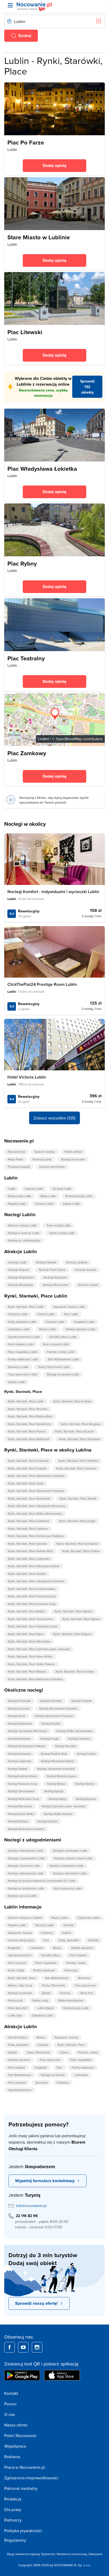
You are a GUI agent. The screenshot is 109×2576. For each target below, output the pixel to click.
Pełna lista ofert (18, 2008)
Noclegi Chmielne (51, 1701)
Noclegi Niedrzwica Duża (24, 1799)
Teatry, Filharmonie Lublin (54, 1367)
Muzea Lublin (47, 1329)
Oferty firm (86, 1993)
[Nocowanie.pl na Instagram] (37, 2347)
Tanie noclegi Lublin (58, 1225)
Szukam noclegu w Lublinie (25, 1918)
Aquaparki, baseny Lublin (69, 1307)
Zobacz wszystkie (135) (54, 1118)
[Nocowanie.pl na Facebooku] (10, 2347)
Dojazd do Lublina (89, 1918)
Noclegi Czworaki (19, 1709)
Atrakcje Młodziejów (21, 1285)
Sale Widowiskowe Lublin (63, 1359)
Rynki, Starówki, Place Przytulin (27, 1468)
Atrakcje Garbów (86, 1270)
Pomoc (11, 2404)
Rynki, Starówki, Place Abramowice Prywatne (36, 1491)
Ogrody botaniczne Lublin (24, 1337)
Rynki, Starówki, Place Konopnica (77, 1544)
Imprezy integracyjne (21, 1940)
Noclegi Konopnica (20, 1754)
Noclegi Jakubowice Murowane (28, 1731)
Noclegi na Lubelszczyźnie (24, 1240)
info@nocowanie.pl (31, 2206)
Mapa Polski (15, 1159)
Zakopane (95, 2554)
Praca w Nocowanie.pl (25, 2467)
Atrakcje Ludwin (88, 1285)
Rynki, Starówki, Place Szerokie (28, 1544)
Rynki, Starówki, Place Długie (77, 1521)
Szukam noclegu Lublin (22, 1225)
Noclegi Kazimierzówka (22, 1776)
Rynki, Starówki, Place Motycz (26, 1611)
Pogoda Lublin (17, 1204)
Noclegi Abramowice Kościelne (58, 1709)
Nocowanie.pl (16, 1152)
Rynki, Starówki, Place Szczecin (74, 1431)
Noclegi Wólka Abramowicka (75, 1731)
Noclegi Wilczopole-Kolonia (57, 1761)
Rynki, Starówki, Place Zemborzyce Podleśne (36, 1536)
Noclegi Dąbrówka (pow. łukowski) (63, 1806)
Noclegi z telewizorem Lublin (26, 1851)
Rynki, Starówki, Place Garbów (75, 1672)
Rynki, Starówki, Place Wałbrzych (29, 1439)
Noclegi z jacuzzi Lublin (22, 1896)
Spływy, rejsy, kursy (20, 1985)
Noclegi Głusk (17, 1716)
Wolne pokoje (73, 1152)
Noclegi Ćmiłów (86, 1754)
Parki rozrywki (17, 1963)
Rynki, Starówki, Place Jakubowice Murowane (37, 1506)
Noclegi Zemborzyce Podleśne (27, 1746)
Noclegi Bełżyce (18, 1821)
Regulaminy (15, 2540)
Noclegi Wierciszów (20, 1806)
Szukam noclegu (45, 1152)
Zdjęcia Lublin (71, 1204)
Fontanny (47, 1933)
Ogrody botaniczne (20, 1955)
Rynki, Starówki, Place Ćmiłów (81, 1551)
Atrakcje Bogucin (19, 1270)
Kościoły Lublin (55, 1322)
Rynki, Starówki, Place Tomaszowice (30, 1619)
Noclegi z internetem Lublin (70, 1873)
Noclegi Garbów (47, 1821)
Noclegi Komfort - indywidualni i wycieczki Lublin (53, 892)
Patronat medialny (21, 2488)
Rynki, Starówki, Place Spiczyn (81, 1619)
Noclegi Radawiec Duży (23, 1784)
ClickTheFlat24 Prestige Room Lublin (42, 984)
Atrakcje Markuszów (55, 1285)
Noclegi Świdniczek (20, 1724)
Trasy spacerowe (85, 1985)
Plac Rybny (22, 563)
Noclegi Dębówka (79, 1739)
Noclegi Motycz (56, 1784)
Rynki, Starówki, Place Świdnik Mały (30, 1551)
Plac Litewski (25, 332)
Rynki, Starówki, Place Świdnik (27, 1574)
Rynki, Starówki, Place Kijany (26, 1634)
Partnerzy (13, 2520)
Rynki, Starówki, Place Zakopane (80, 1439)
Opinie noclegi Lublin (62, 1233)
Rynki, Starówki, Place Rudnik (78, 1499)
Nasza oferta (16, 2425)
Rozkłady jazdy (42, 1159)
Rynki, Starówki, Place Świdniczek (29, 1499)
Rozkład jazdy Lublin (76, 2008)
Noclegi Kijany (57, 1799)
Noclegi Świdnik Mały (54, 1754)
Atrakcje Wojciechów (21, 1277)
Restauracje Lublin (19, 1196)
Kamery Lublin (44, 1204)
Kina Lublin (71, 1314)
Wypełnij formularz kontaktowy (45, 2181)
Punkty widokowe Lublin (23, 1359)
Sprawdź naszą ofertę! (36, 2303)
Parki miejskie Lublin (21, 1344)
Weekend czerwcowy (72, 2554)
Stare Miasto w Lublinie (39, 237)
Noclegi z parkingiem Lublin (70, 1851)
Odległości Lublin (42, 2015)
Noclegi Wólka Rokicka (58, 1814)
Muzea (57, 1948)
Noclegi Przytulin (82, 1701)
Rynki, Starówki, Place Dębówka (28, 1529)
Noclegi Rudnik (51, 1724)
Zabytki (46, 1993)
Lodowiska (37, 1948)
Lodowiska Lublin (19, 1329)
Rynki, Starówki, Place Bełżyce (27, 1672)
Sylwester (48, 2554)
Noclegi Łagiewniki (20, 1761)
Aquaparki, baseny (20, 1933)
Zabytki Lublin (17, 1382)
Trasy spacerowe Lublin (23, 1374)
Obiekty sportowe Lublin (80, 1329)
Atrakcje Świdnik (46, 1262)
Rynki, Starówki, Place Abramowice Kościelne (36, 1476)
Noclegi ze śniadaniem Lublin (26, 1888)
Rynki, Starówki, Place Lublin (26, 1307)
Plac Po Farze (26, 142)
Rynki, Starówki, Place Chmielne (78, 1461)
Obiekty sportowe (82, 1948)
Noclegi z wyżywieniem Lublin (26, 1858)
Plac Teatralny (26, 658)
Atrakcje (68, 1925)
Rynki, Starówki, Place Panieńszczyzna (32, 1596)
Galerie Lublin (46, 1314)
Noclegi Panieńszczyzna (61, 1776)
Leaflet (44, 739)
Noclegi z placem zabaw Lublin (73, 1858)
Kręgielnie (14, 1948)
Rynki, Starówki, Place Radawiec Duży (32, 1604)
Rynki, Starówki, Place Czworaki (76, 1468)
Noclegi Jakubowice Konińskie (56, 1769)
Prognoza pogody (19, 1167)
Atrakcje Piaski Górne (52, 1270)
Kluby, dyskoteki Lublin (22, 1322)
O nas (10, 2414)
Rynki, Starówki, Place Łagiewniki (29, 1559)
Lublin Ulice (15, 2015)
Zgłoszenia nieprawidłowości (31, 2478)
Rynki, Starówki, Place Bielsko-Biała (30, 1416)
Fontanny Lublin (18, 1314)
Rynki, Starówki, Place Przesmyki (28, 1461)
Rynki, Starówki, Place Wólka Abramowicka (35, 1514)
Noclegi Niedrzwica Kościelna (26, 1829)
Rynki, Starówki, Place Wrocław (28, 1409)
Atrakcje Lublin (62, 1189)
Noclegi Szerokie (65, 1746)
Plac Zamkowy (27, 753)
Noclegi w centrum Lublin (24, 1233)
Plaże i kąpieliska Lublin (23, 1352)
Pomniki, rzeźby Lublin (61, 1352)
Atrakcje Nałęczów (55, 1277)
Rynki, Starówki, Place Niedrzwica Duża (33, 1626)
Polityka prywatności (23, 2531)
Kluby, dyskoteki (69, 1940)
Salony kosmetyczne (71, 2000)
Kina (46, 1940)
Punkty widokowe (44, 1970)
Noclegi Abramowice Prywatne (54, 1716)
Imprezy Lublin (34, 1189)
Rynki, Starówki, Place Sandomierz (29, 1424)
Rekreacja (71, 1970)
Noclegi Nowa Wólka (21, 1814)
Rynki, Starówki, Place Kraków (72, 1401)
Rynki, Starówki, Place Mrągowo (81, 1424)
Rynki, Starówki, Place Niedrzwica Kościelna (35, 1679)
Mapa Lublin (48, 1196)
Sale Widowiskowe (57, 1978)
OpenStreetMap (69, 739)
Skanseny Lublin (18, 1367)
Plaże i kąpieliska (46, 1963)
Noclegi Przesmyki (19, 1701)
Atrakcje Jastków (77, 1262)
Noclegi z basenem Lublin (24, 1866)
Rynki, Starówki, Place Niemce (73, 1611)
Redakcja (13, 2499)
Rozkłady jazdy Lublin (79, 1196)
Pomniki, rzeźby (76, 1963)
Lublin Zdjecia (45, 2008)
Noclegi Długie (50, 1739)
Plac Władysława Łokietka (42, 469)
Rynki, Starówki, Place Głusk (26, 1483)
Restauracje (15, 2000)
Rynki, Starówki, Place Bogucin (72, 1634)
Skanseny (84, 1978)
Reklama (12, 2457)
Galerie (67, 1933)
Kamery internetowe (52, 1167)
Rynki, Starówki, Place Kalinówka (29, 1521)
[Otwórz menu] (10, 5)
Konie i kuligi (16, 1970)
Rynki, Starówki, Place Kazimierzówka (32, 1589)
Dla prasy (13, 2509)
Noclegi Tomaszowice (21, 1791)
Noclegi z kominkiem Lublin (67, 1866)
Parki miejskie (78, 1955)
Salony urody (40, 2000)
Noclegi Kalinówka (19, 1739)
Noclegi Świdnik (18, 1769)
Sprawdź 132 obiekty (87, 387)
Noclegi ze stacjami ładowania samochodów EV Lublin (42, 1881)
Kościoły (93, 1940)
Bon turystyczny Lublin (68, 1888)
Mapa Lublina (60, 1918)
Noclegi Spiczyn (54, 1791)
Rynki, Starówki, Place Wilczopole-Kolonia (34, 1566)
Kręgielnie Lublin (84, 1322)
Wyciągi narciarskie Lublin (63, 1374)
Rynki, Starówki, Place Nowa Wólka (30, 1656)
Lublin (12, 1189)
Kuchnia (65, 1993)
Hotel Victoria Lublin (27, 1077)
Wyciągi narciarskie (73, 1159)
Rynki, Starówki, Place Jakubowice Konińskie (36, 1581)
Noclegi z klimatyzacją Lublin (26, 1873)
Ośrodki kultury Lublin (63, 1337)
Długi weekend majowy (23, 2554)
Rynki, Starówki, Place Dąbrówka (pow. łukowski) (39, 1649)
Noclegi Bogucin (86, 1799)
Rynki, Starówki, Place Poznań (27, 1431)
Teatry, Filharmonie (53, 1985)
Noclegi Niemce (85, 1784)
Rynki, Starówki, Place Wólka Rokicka (31, 1664)
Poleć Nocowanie (20, 2435)
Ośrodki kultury (51, 1955)
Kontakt (11, 2393)
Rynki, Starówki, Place (22, 1978)
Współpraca (15, 2446)
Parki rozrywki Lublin (56, 1344)
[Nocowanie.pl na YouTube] (23, 2347)
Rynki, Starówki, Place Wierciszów (29, 1641)
